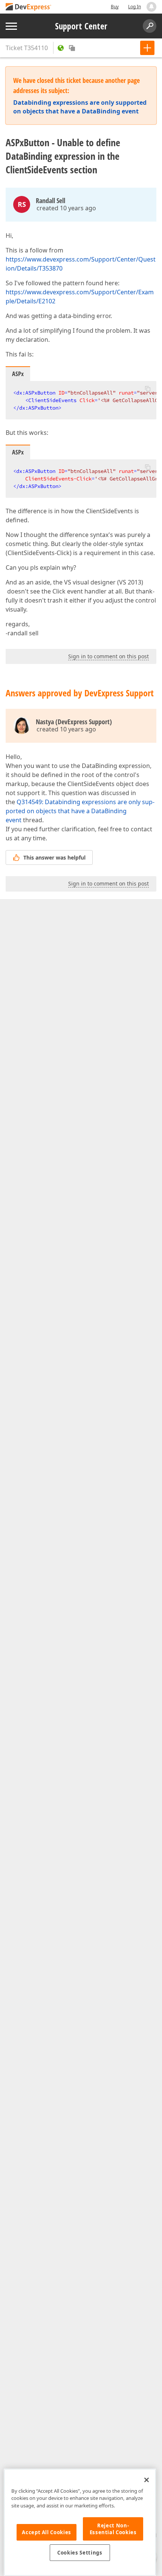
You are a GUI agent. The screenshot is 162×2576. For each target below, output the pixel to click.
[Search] (150, 26)
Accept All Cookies (47, 2532)
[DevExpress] (29, 7)
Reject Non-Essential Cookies (113, 2529)
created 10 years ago (66, 208)
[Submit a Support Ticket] (147, 48)
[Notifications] (151, 7)
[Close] (147, 2480)
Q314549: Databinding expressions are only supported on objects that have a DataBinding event (80, 811)
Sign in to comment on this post (109, 656)
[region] (80, 2522)
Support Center (81, 26)
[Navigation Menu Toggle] (11, 26)
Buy (115, 7)
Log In (134, 7)
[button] (148, 389)
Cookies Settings (80, 2553)
